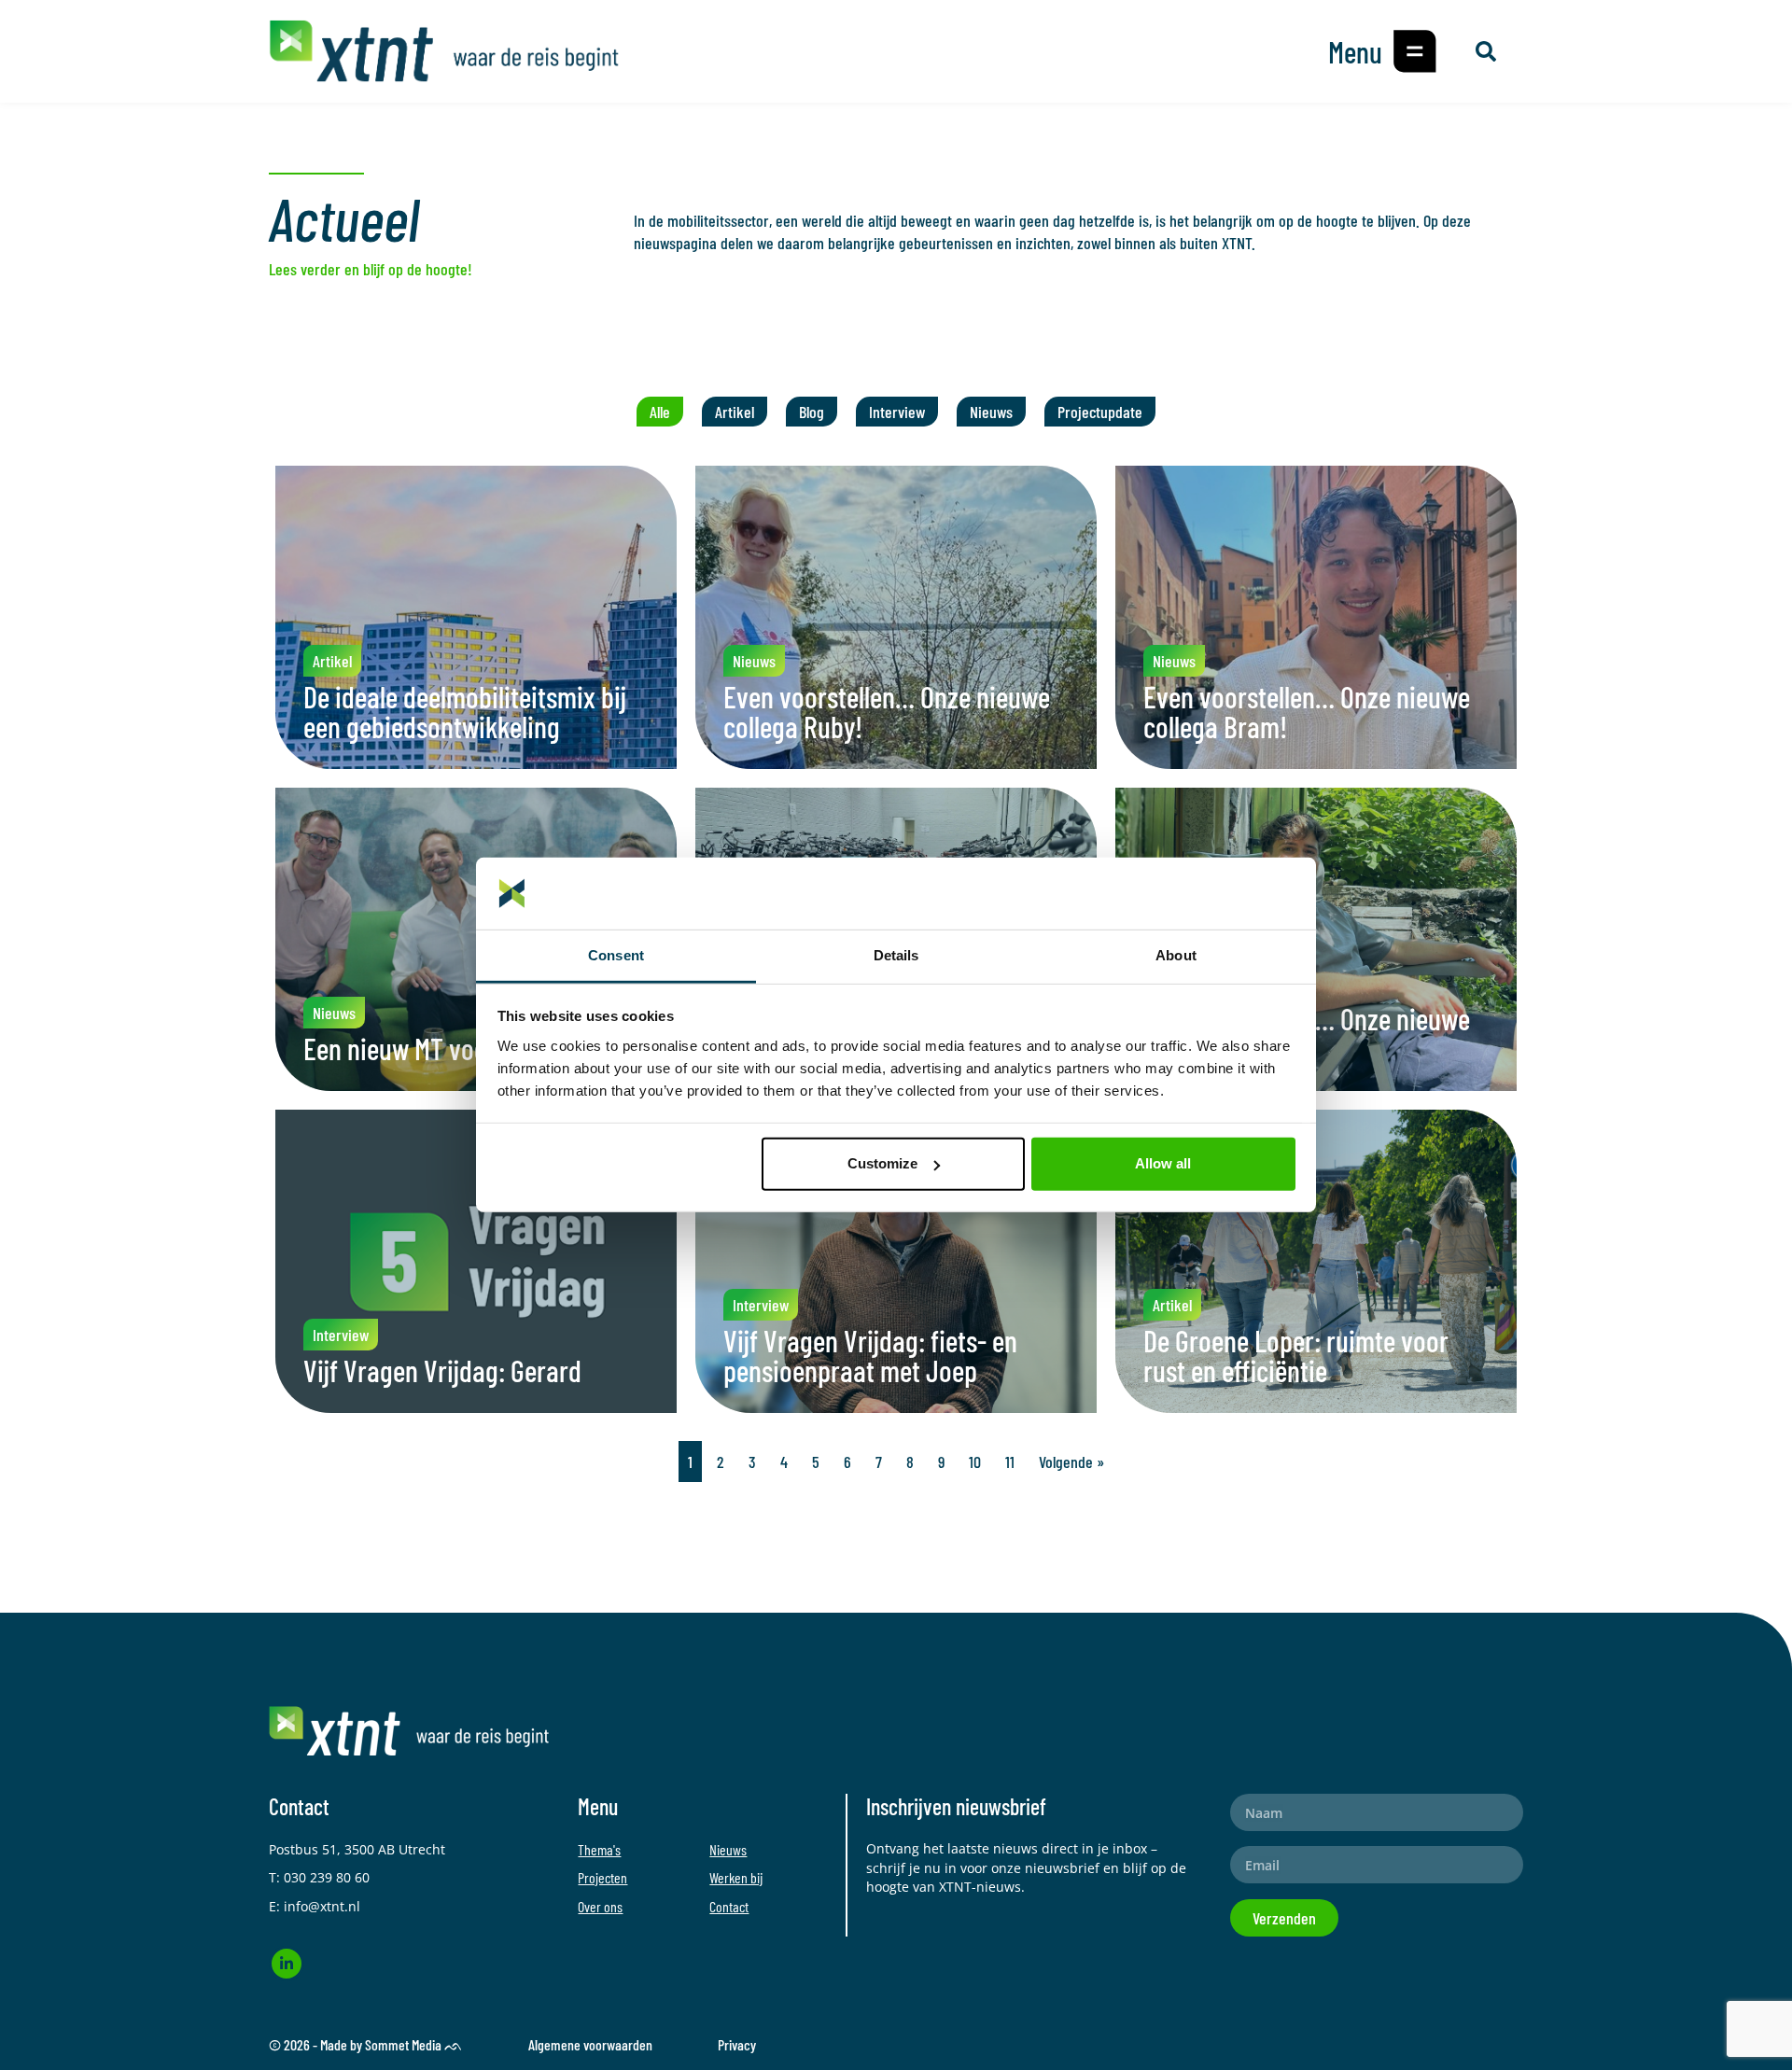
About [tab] (1176, 955)
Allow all (1163, 1163)
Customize (882, 1163)
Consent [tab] (616, 955)
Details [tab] (896, 955)
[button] (1415, 51)
